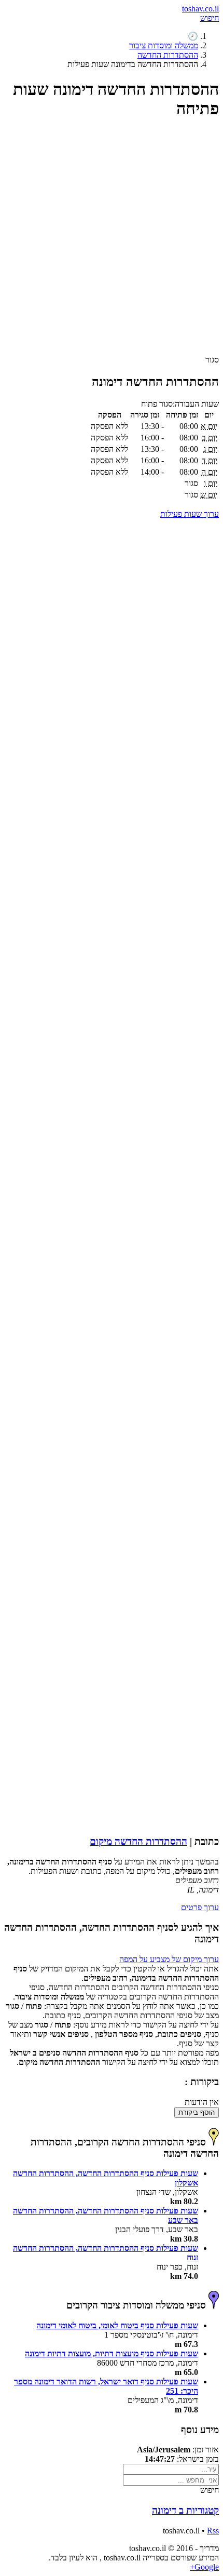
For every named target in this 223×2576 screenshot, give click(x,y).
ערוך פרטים (200, 1907)
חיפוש (210, 18)
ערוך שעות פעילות (190, 514)
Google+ (204, 2567)
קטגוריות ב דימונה (185, 2510)
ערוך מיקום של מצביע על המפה (169, 1959)
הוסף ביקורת (197, 2112)
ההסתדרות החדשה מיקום (138, 1841)
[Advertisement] (112, 242)
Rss (213, 2531)
